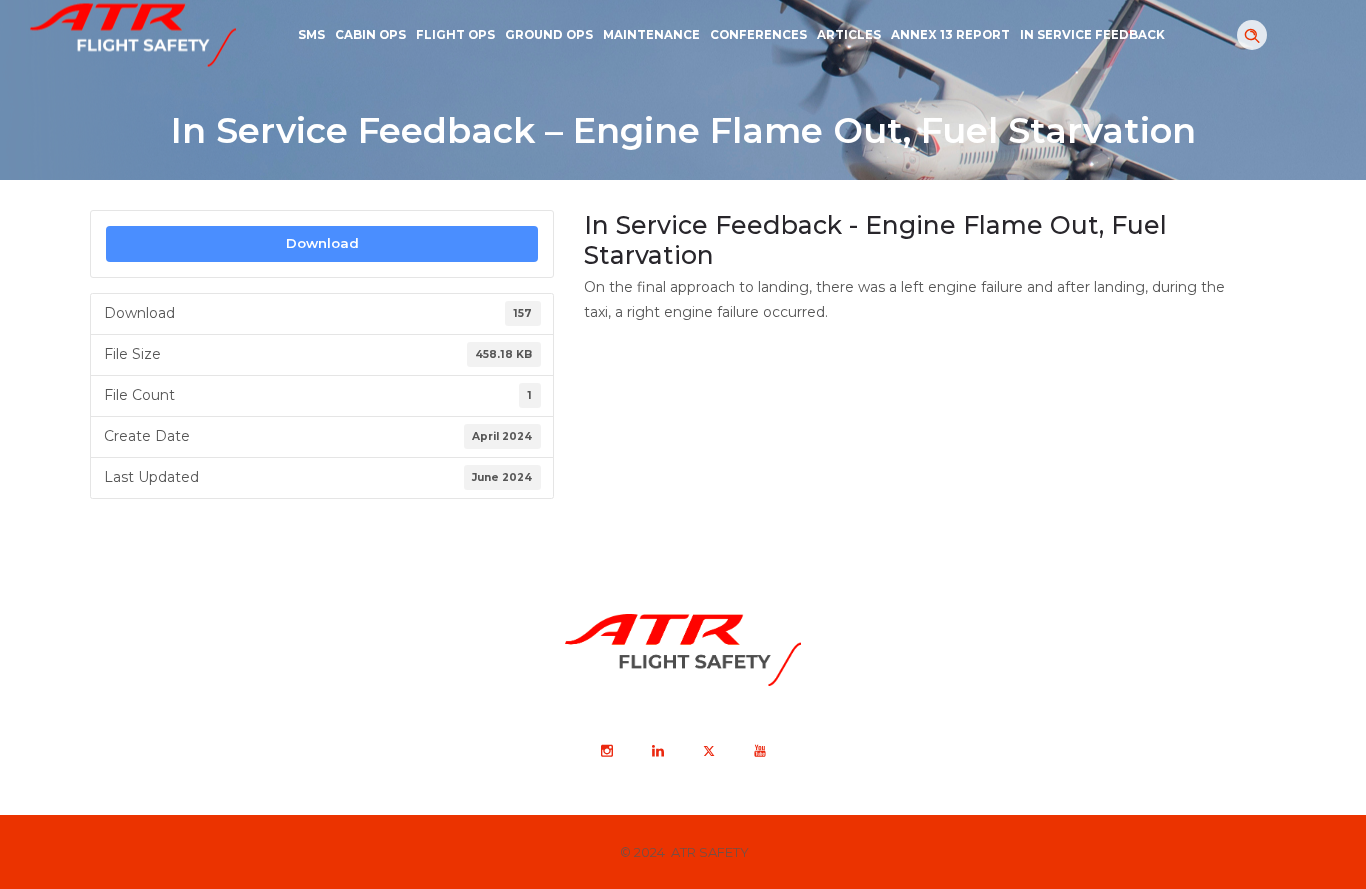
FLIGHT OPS (455, 35)
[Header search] (1252, 36)
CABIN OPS (370, 35)
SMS (311, 35)
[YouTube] (759, 751)
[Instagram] (606, 751)
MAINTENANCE (651, 35)
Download (322, 243)
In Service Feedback (1092, 35)
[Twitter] (708, 751)
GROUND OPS (549, 35)
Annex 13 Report (950, 35)
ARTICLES (849, 35)
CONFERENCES (758, 35)
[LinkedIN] (657, 751)
